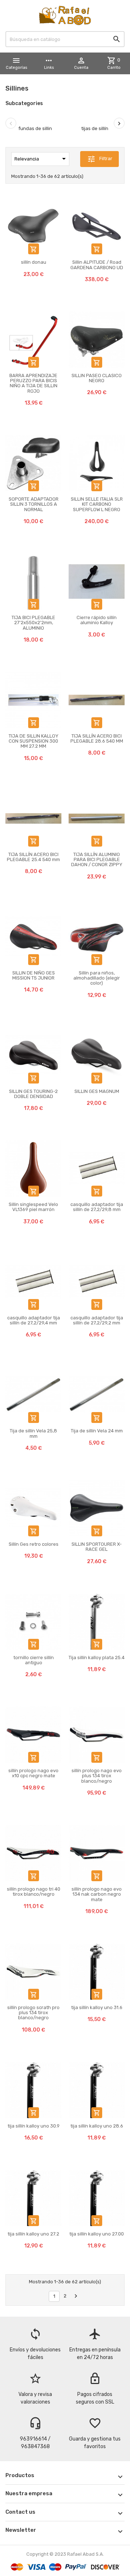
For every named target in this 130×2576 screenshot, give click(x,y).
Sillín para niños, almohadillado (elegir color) (97, 978)
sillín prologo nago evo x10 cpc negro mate (33, 1773)
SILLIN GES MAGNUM (97, 1091)
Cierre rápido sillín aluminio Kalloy (97, 620)
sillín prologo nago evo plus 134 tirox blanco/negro (97, 1776)
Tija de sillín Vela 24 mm (97, 1431)
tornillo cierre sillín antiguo (34, 1660)
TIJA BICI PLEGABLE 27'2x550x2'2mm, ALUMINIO (33, 623)
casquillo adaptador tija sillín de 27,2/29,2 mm (97, 1320)
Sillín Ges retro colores (34, 1544)
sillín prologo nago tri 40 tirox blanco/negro (34, 1892)
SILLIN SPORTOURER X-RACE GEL (97, 1547)
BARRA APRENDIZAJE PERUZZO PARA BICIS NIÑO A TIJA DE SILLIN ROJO (33, 383)
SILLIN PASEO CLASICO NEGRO (97, 378)
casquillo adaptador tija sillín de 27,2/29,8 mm (97, 1207)
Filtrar (100, 159)
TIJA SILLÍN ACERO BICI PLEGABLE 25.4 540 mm (33, 857)
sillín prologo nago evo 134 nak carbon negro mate (97, 1894)
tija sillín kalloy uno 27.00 (97, 2234)
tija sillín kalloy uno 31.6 (97, 2007)
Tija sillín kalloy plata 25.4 (97, 1658)
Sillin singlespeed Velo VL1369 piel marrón (33, 1207)
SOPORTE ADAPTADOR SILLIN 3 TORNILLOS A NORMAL (34, 504)
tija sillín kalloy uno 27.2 (33, 2234)
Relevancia (41, 159)
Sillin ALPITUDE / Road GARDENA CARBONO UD (97, 265)
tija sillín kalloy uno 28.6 (97, 2126)
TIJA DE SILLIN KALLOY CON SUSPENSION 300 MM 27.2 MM (34, 741)
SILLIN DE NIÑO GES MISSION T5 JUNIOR (34, 975)
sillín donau (34, 262)
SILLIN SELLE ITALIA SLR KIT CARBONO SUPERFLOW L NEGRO (97, 504)
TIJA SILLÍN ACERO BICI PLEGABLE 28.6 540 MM (97, 738)
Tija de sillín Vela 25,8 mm (33, 1433)
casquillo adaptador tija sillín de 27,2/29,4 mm (34, 1320)
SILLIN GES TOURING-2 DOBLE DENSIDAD (33, 1094)
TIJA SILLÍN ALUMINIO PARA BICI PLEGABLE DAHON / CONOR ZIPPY (97, 860)
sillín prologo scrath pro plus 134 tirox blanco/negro (33, 2013)
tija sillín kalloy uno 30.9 (34, 2126)
